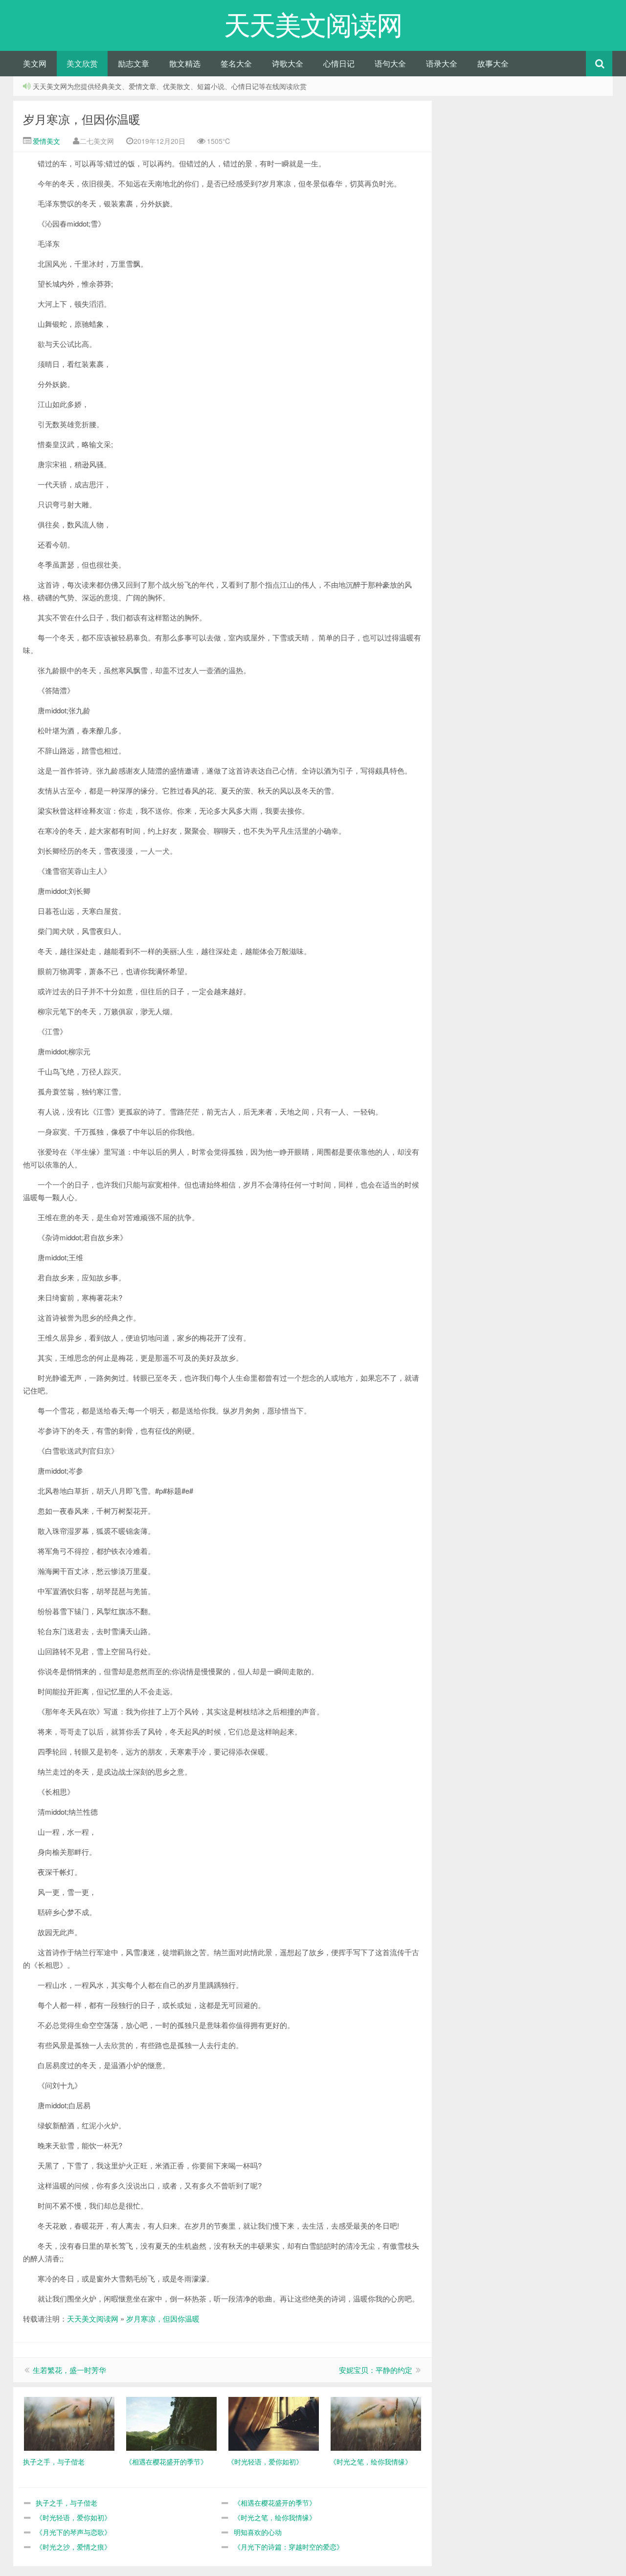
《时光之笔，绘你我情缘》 (275, 2517)
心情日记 (339, 63)
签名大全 (236, 63)
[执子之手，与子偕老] (69, 2423)
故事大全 (493, 63)
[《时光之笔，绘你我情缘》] (376, 2423)
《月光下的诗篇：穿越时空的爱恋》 (289, 2547)
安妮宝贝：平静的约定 (376, 2370)
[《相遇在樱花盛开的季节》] (171, 2423)
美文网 (35, 63)
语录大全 (442, 63)
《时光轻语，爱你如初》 (73, 2517)
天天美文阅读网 (93, 2318)
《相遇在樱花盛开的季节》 (275, 2503)
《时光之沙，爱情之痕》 (73, 2547)
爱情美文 (45, 141)
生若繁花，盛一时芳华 (69, 2370)
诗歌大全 (288, 63)
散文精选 (185, 63)
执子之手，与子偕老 (67, 2503)
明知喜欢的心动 (258, 2532)
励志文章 (134, 63)
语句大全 (390, 63)
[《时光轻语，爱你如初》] (274, 2423)
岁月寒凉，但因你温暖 (82, 119)
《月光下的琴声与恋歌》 (73, 2532)
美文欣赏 (82, 63)
